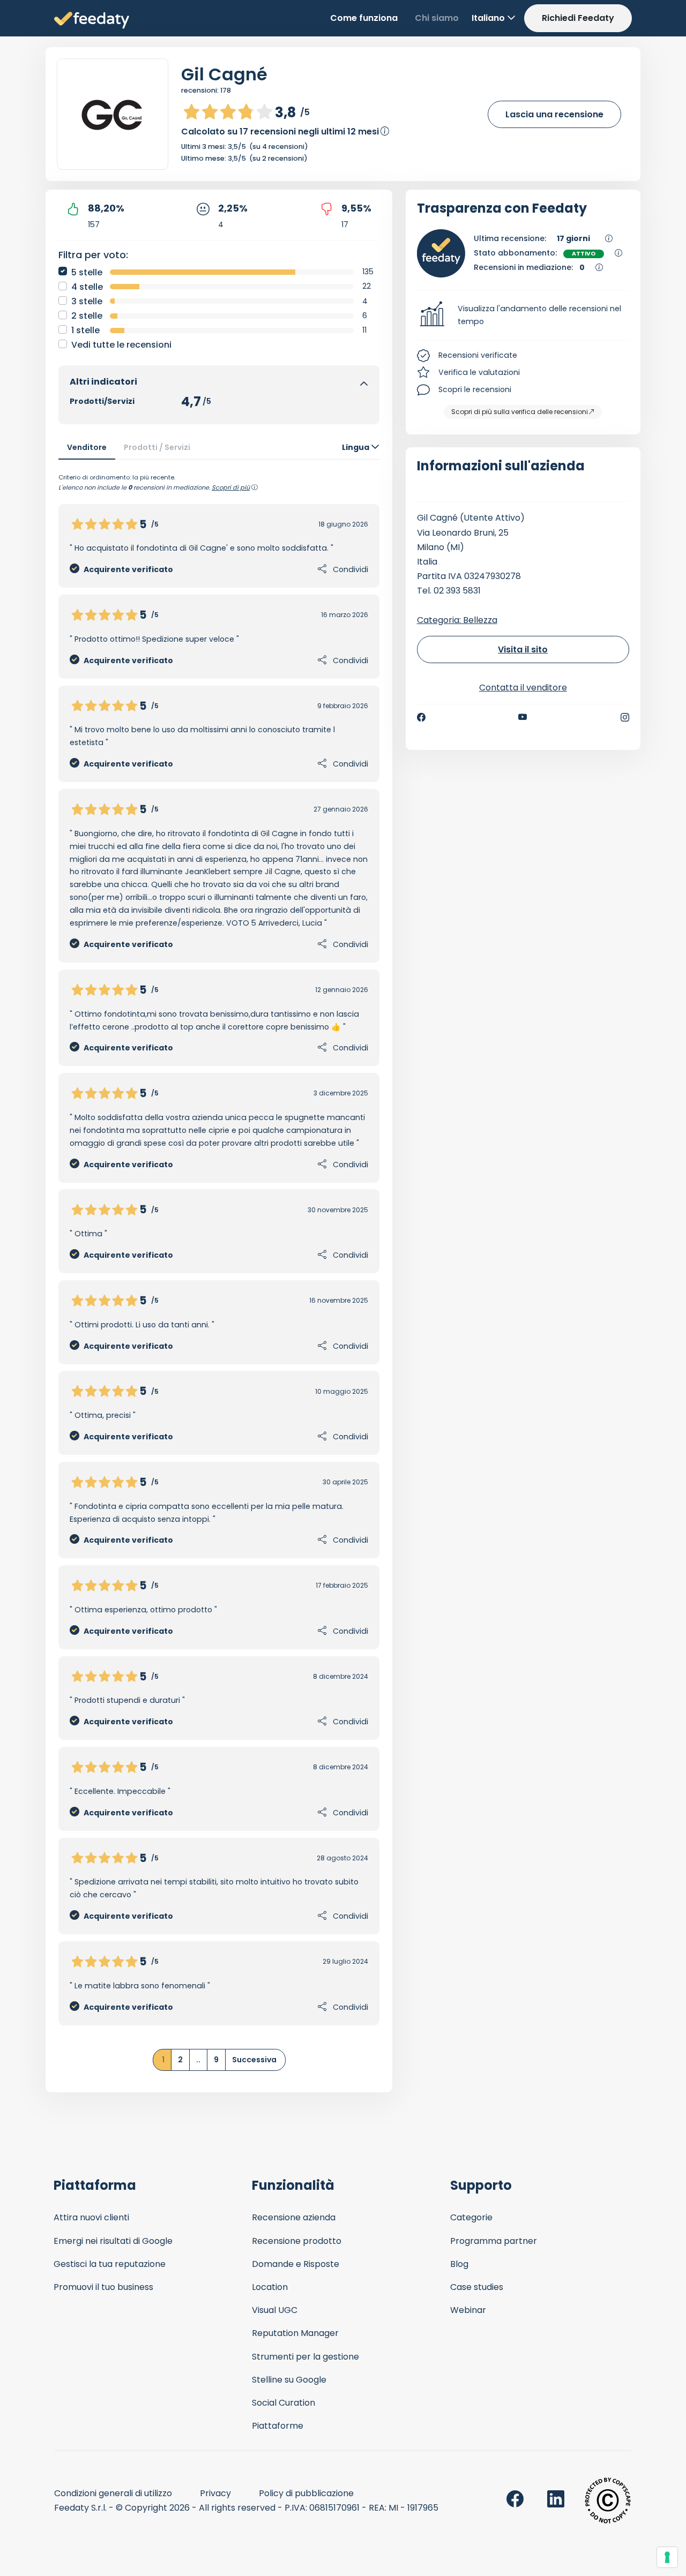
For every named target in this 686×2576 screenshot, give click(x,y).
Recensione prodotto (297, 2241)
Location (270, 2287)
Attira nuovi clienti (91, 2217)
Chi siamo (437, 18)
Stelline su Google (289, 2380)
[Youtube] (523, 717)
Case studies (477, 2287)
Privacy (215, 2493)
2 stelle (87, 316)
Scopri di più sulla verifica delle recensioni (520, 412)
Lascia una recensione (554, 114)
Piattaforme (278, 2426)
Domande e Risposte (296, 2264)
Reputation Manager (295, 2333)
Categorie (471, 2217)
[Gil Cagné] (113, 114)
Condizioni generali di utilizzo (113, 2493)
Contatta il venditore (523, 688)
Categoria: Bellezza (457, 620)
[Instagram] (625, 717)
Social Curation (284, 2403)
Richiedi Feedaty (578, 18)
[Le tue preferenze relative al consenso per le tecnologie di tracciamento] (667, 2557)
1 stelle (85, 330)
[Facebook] (421, 717)
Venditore (87, 447)
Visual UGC (275, 2310)
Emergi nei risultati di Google (113, 2241)
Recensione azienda (294, 2217)
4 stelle (87, 287)
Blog (459, 2264)
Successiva (254, 2060)
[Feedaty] (92, 21)
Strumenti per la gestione (305, 2357)
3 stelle (87, 301)
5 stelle (87, 272)
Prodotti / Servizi (157, 447)
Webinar (468, 2310)
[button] (523, 316)
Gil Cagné (224, 74)
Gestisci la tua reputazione (110, 2264)
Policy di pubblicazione (306, 2493)
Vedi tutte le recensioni (121, 345)
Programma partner (494, 2241)
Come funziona (364, 18)
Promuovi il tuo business (103, 2287)
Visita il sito (523, 649)
